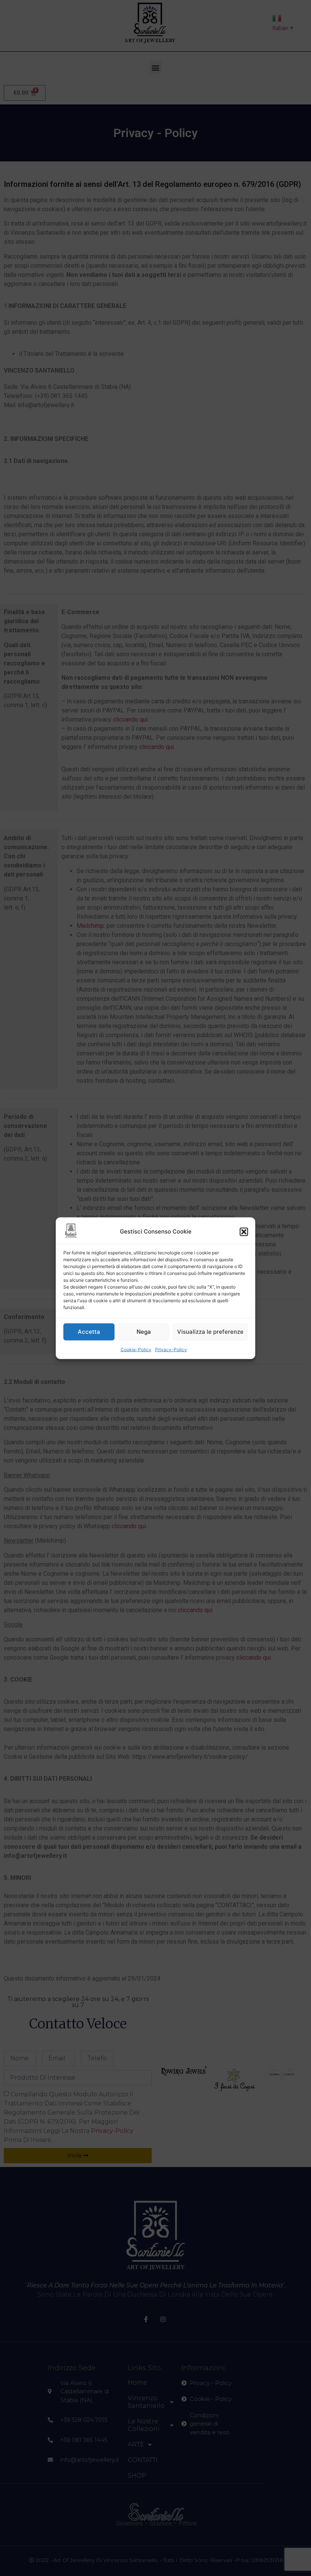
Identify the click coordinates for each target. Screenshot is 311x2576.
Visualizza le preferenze (210, 1332)
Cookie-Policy (136, 1349)
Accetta (89, 1332)
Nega (144, 1332)
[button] (244, 1232)
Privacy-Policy (171, 1349)
